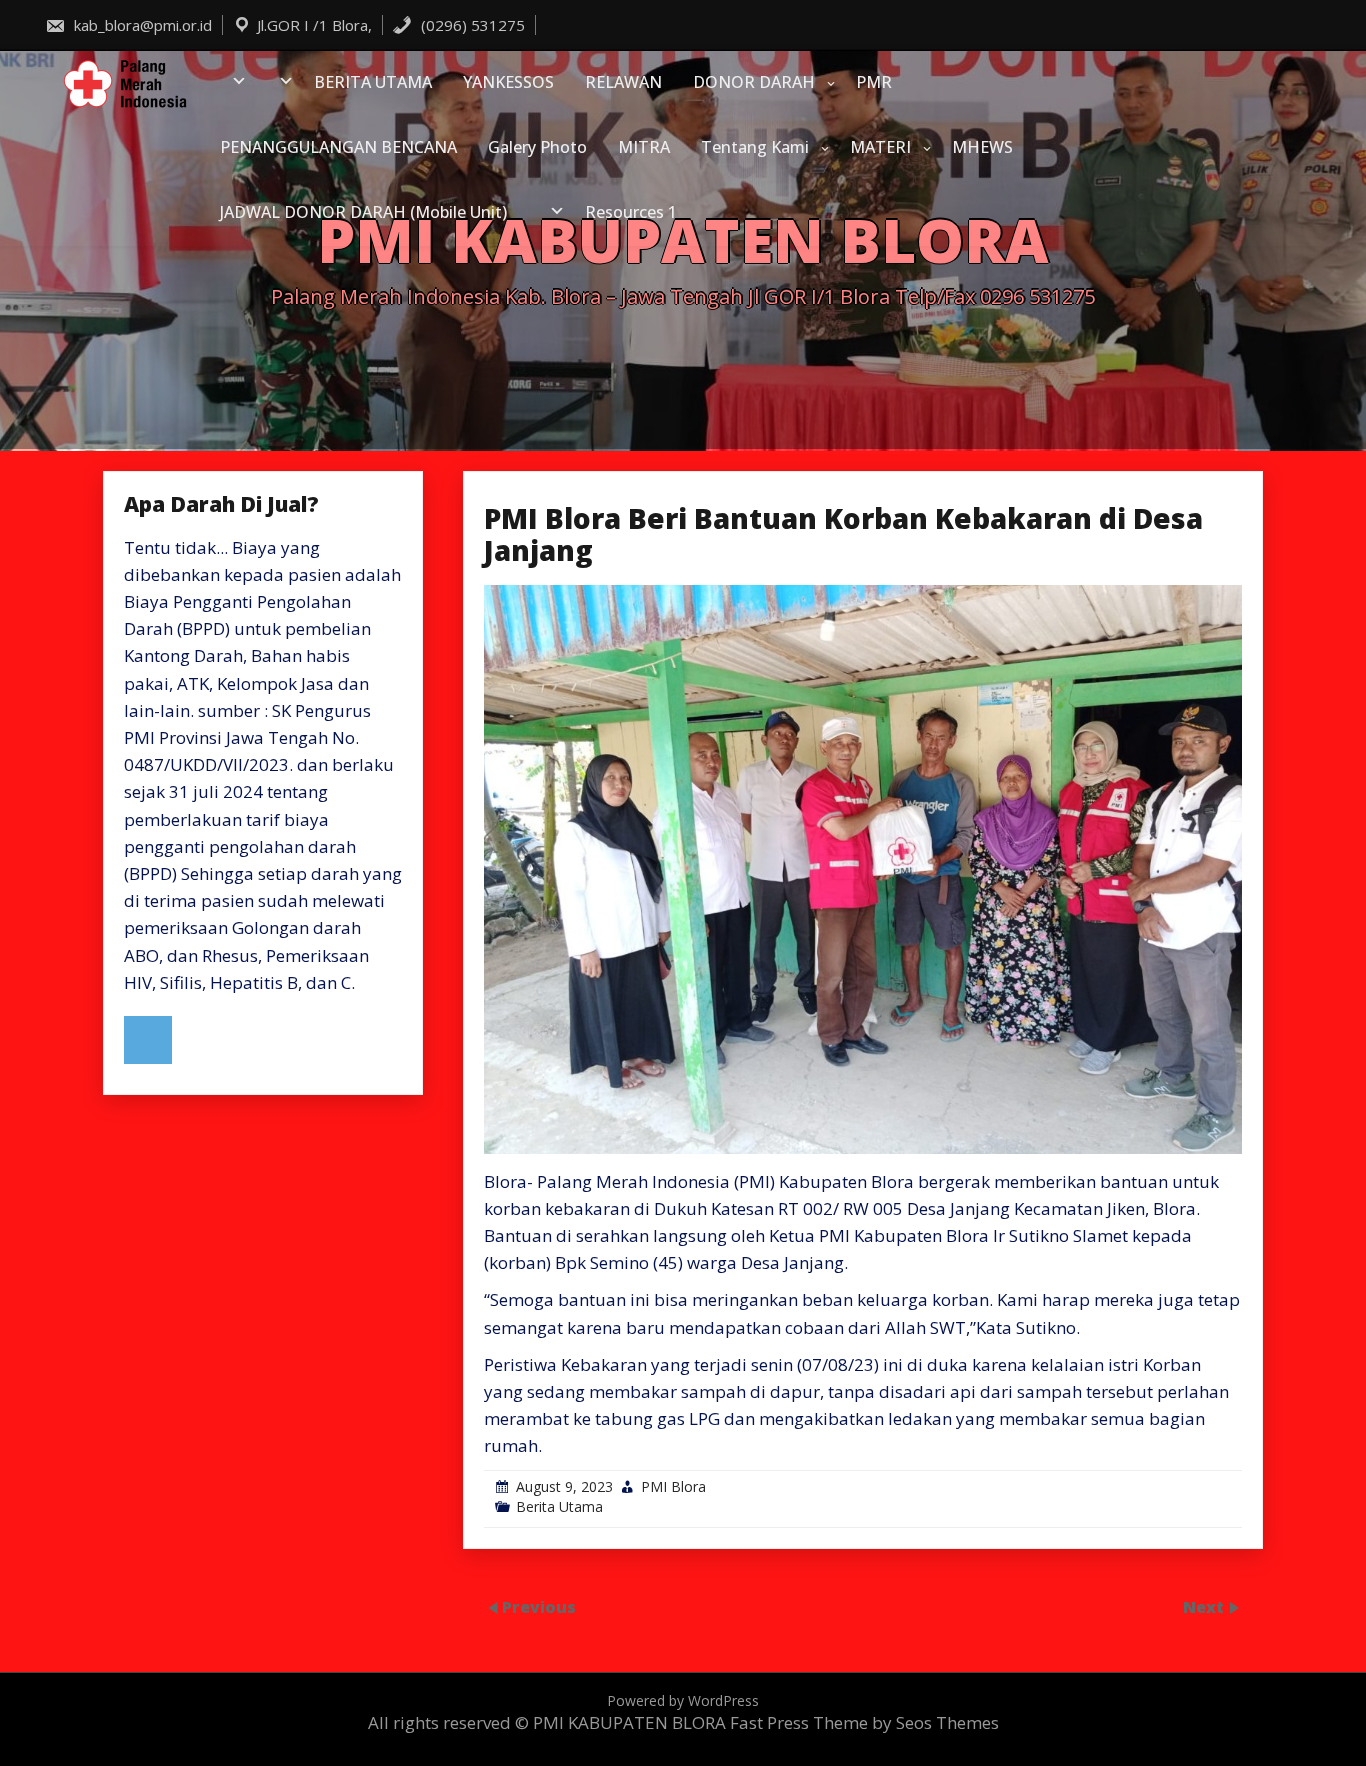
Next (1205, 1606)
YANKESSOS (508, 82)
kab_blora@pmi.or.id (141, 25)
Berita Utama (559, 1506)
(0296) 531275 (471, 25)
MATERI (880, 147)
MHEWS (982, 147)
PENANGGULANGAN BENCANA (338, 147)
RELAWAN (623, 82)
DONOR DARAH (754, 82)
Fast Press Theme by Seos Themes (864, 1722)
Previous (539, 1606)
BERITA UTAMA (373, 82)
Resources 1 (631, 212)
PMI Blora (673, 1486)
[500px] (148, 1040)
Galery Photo (537, 147)
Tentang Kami (755, 147)
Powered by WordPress (683, 1700)
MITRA (644, 147)
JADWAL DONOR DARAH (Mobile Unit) (363, 212)
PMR (874, 82)
